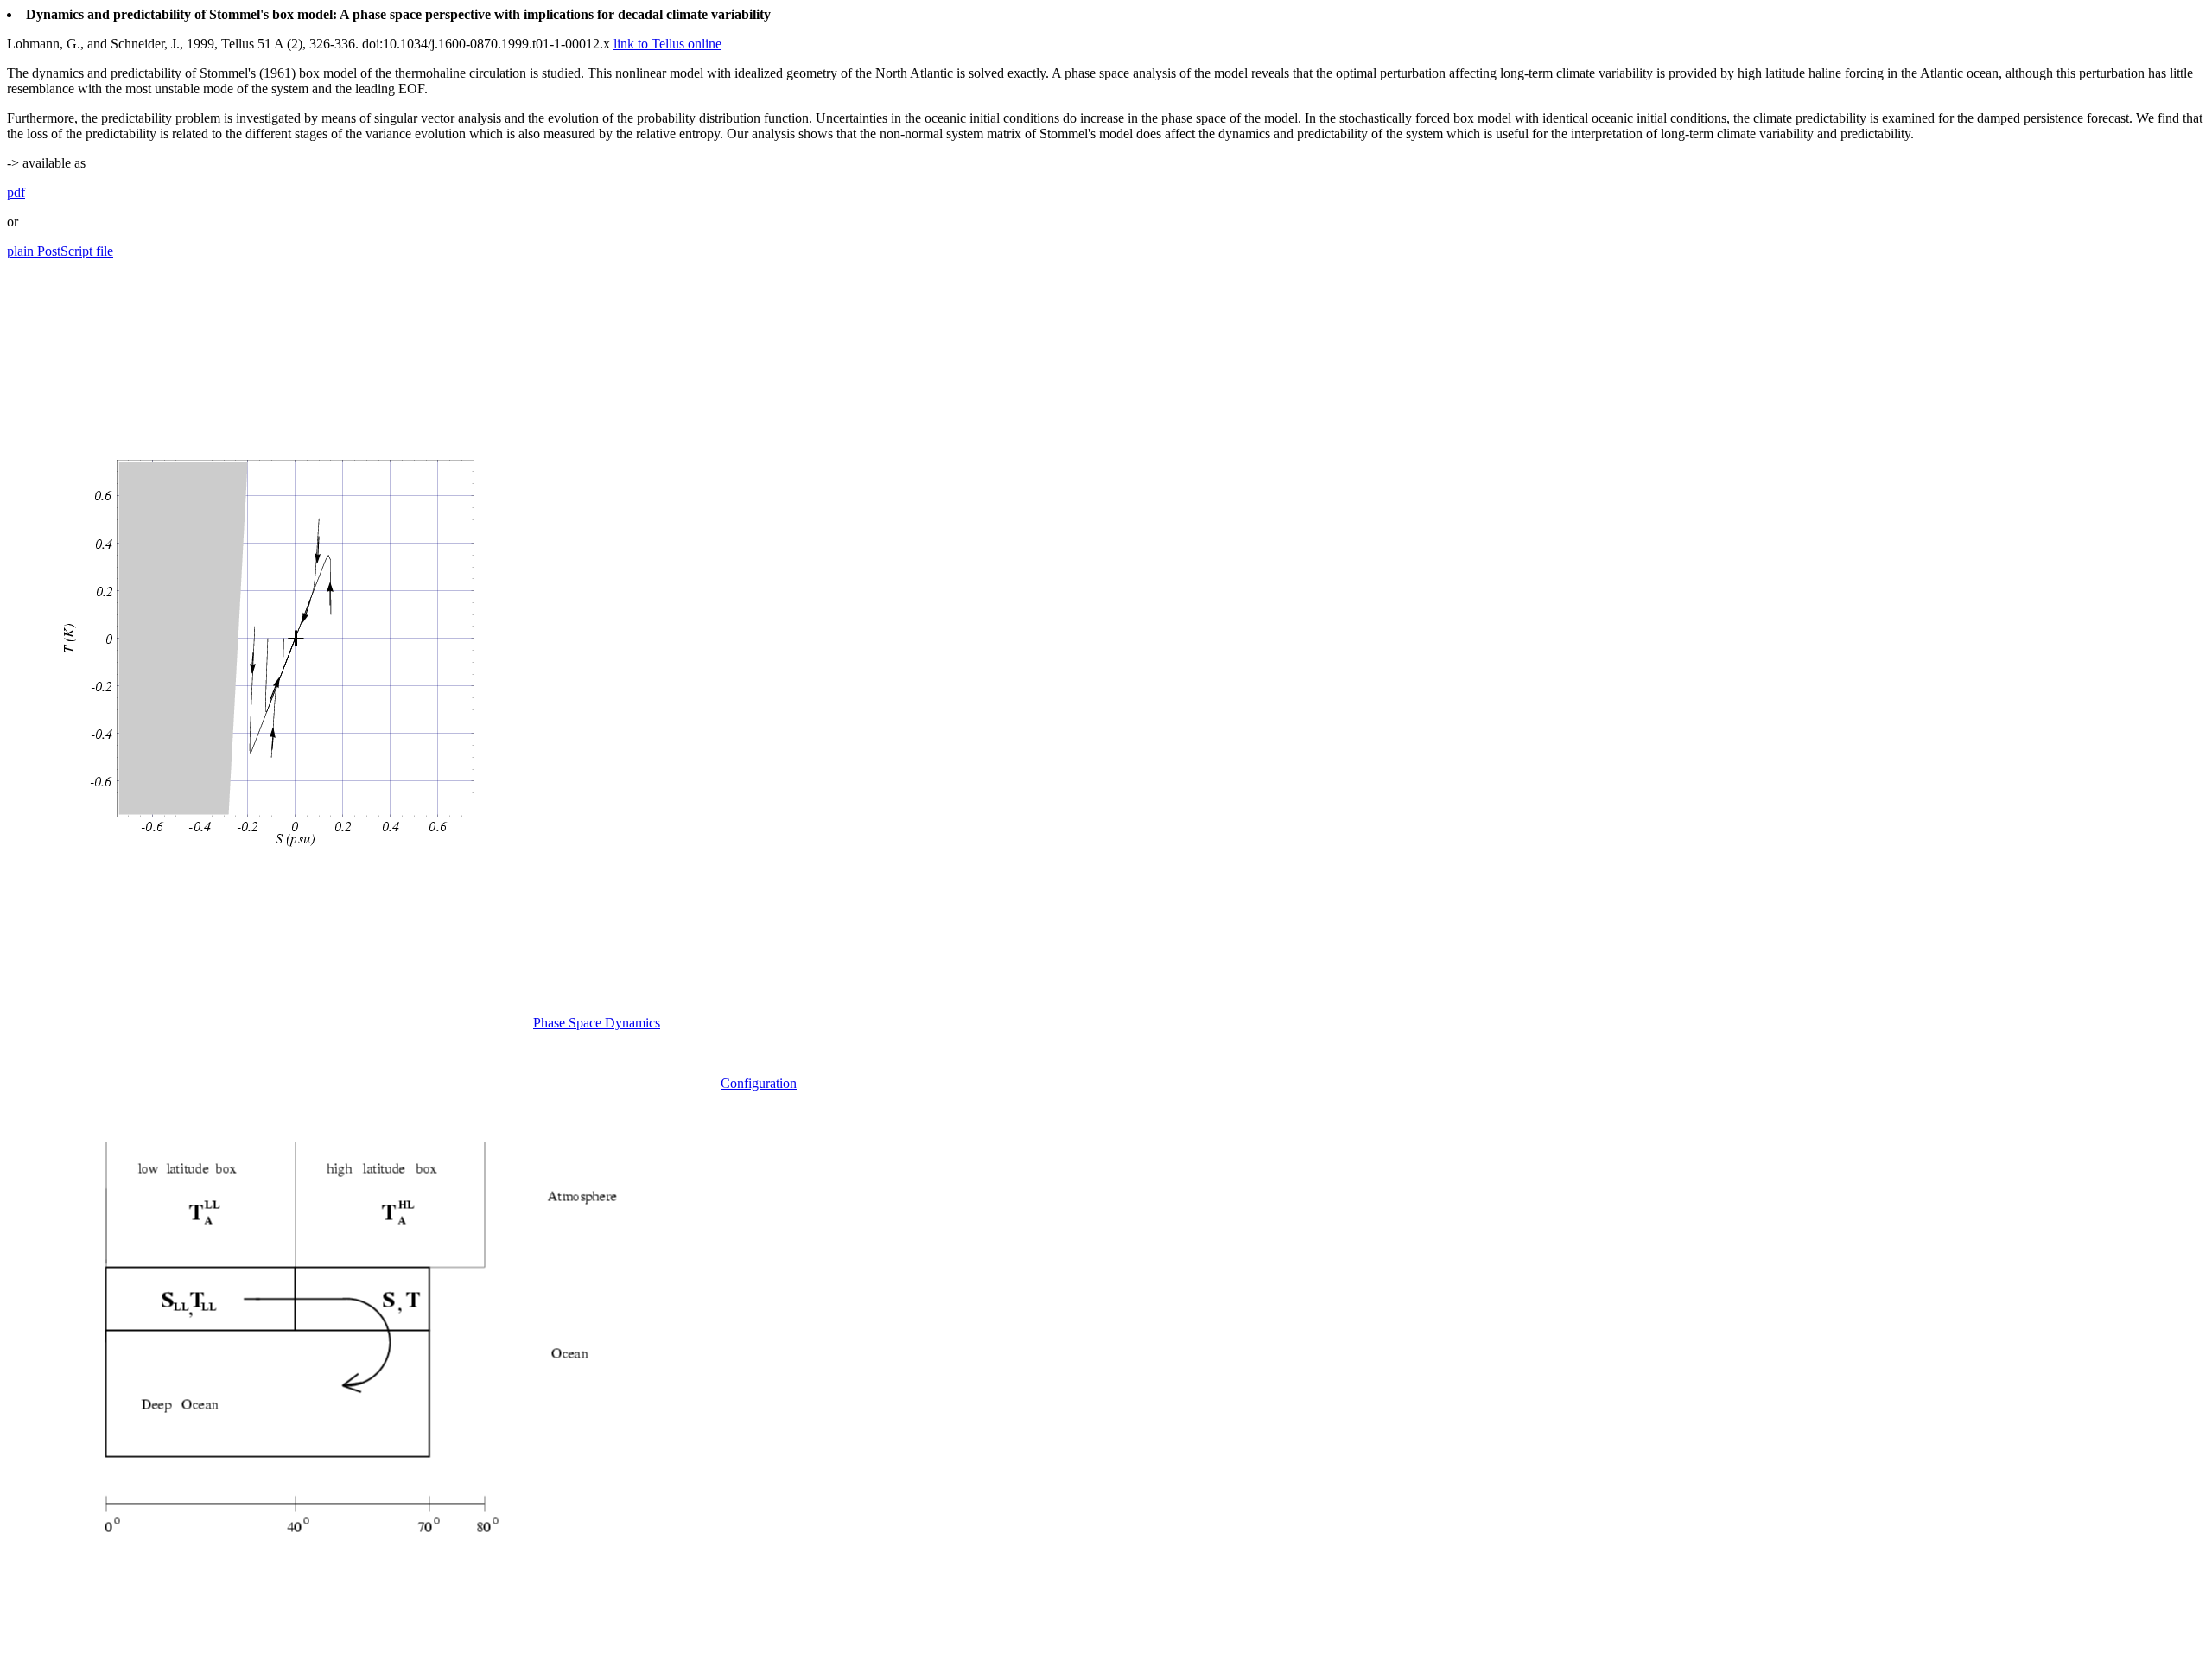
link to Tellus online (667, 44)
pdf (16, 192)
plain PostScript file (60, 251)
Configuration (759, 1083)
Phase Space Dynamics (597, 1023)
